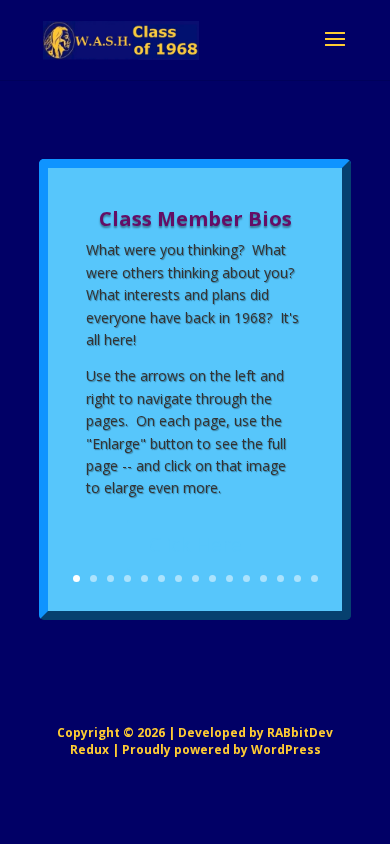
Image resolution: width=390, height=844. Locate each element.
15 (314, 578)
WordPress (286, 749)
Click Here (195, 544)
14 (297, 578)
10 (229, 578)
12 (263, 578)
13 (280, 578)
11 (246, 578)
